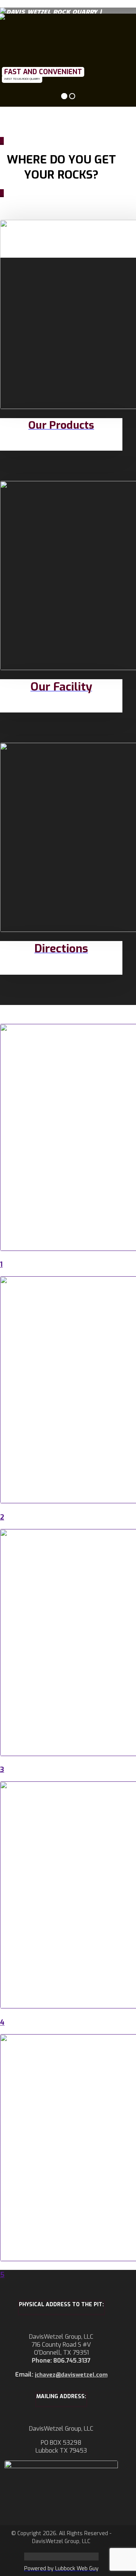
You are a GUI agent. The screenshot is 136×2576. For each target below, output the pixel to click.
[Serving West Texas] (51, 11)
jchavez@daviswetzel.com (71, 2375)
